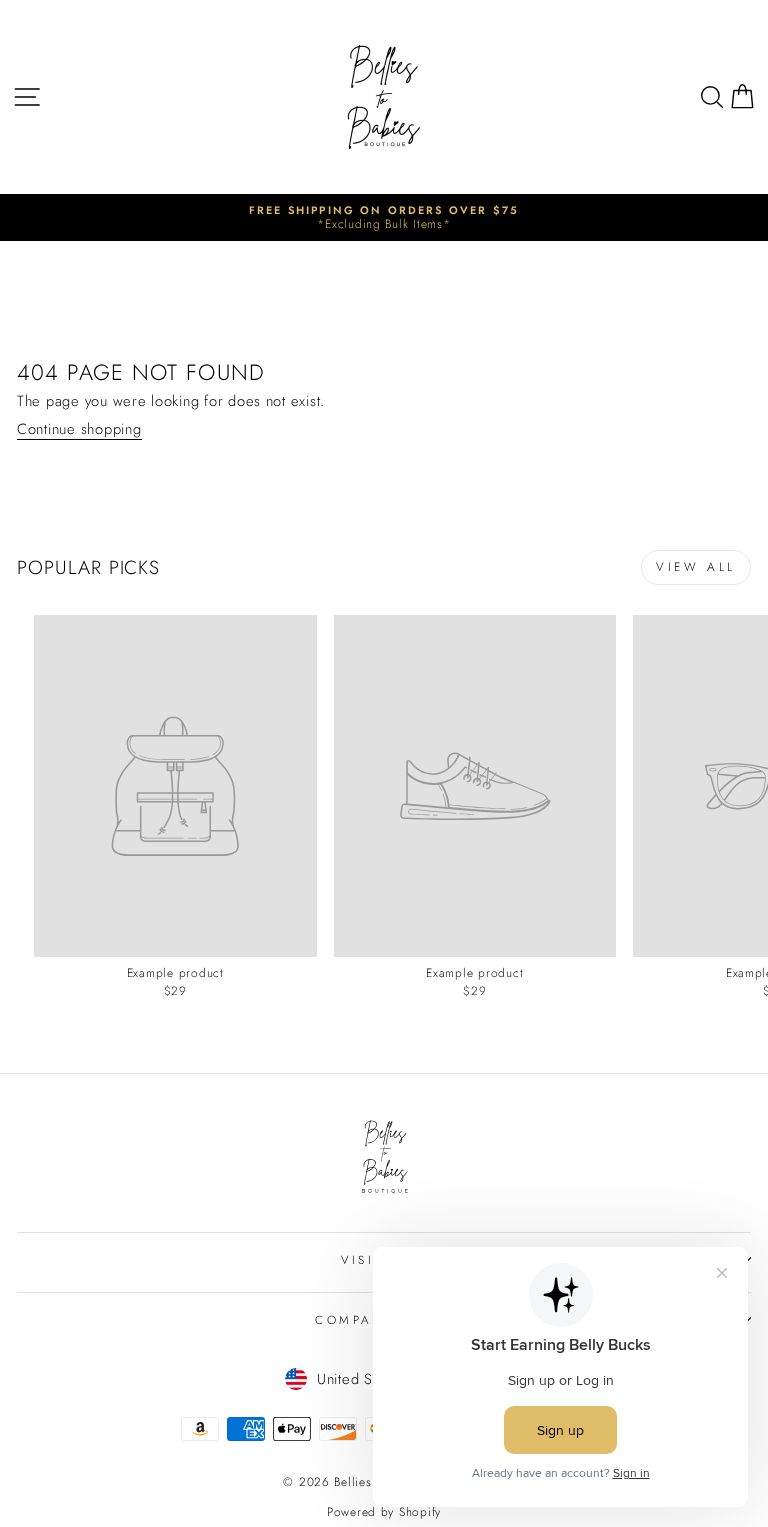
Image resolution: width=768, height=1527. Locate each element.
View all (696, 567)
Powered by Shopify (384, 1512)
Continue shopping (79, 430)
